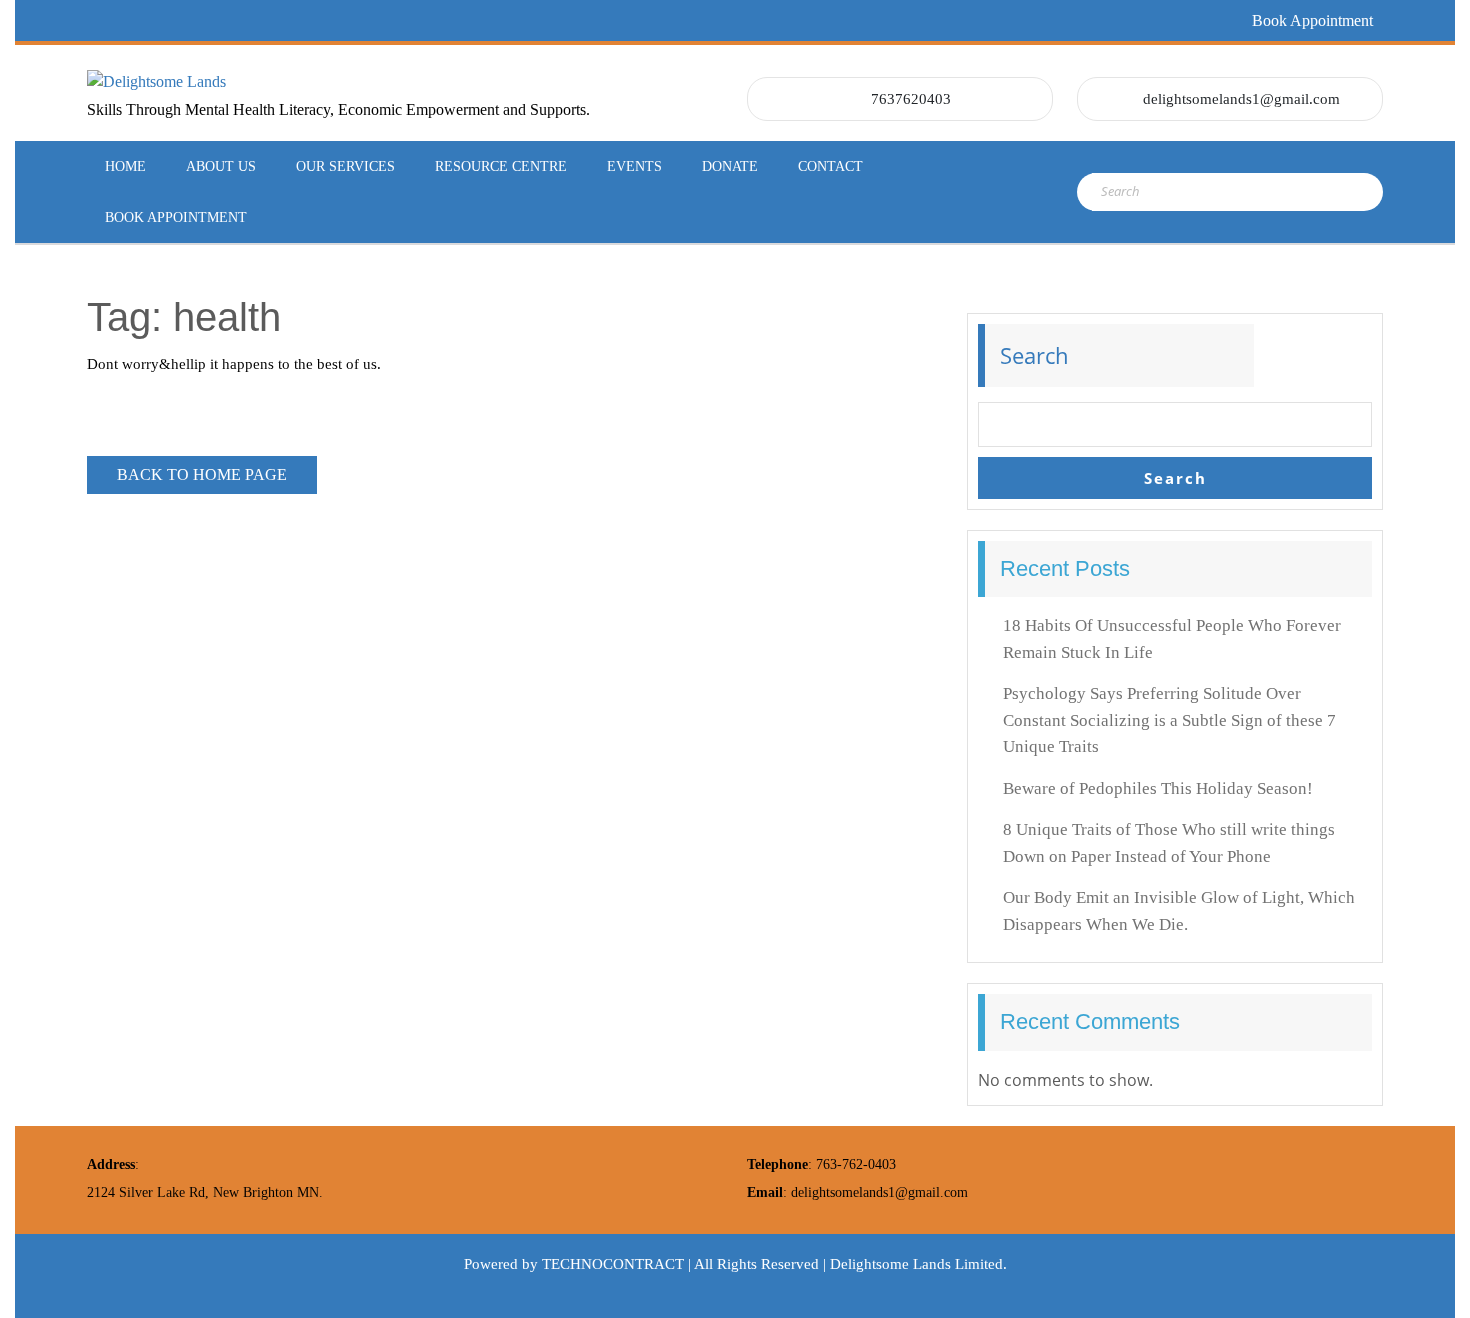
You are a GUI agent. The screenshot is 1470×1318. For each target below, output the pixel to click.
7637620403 (911, 99)
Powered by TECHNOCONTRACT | (579, 1264)
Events (634, 166)
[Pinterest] (206, 20)
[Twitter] (134, 20)
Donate (730, 166)
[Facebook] (98, 20)
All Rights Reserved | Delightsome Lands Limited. (850, 1264)
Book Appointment (1312, 20)
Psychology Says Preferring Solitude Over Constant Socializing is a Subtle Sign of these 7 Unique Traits (1169, 720)
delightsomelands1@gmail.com (1241, 99)
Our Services (345, 166)
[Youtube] (278, 20)
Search (1034, 355)
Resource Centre (501, 166)
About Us (221, 166)
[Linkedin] (170, 20)
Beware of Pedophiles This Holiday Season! (1158, 788)
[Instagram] (242, 20)
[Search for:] (1188, 192)
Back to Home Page (217, 469)
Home (125, 166)
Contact (830, 166)
